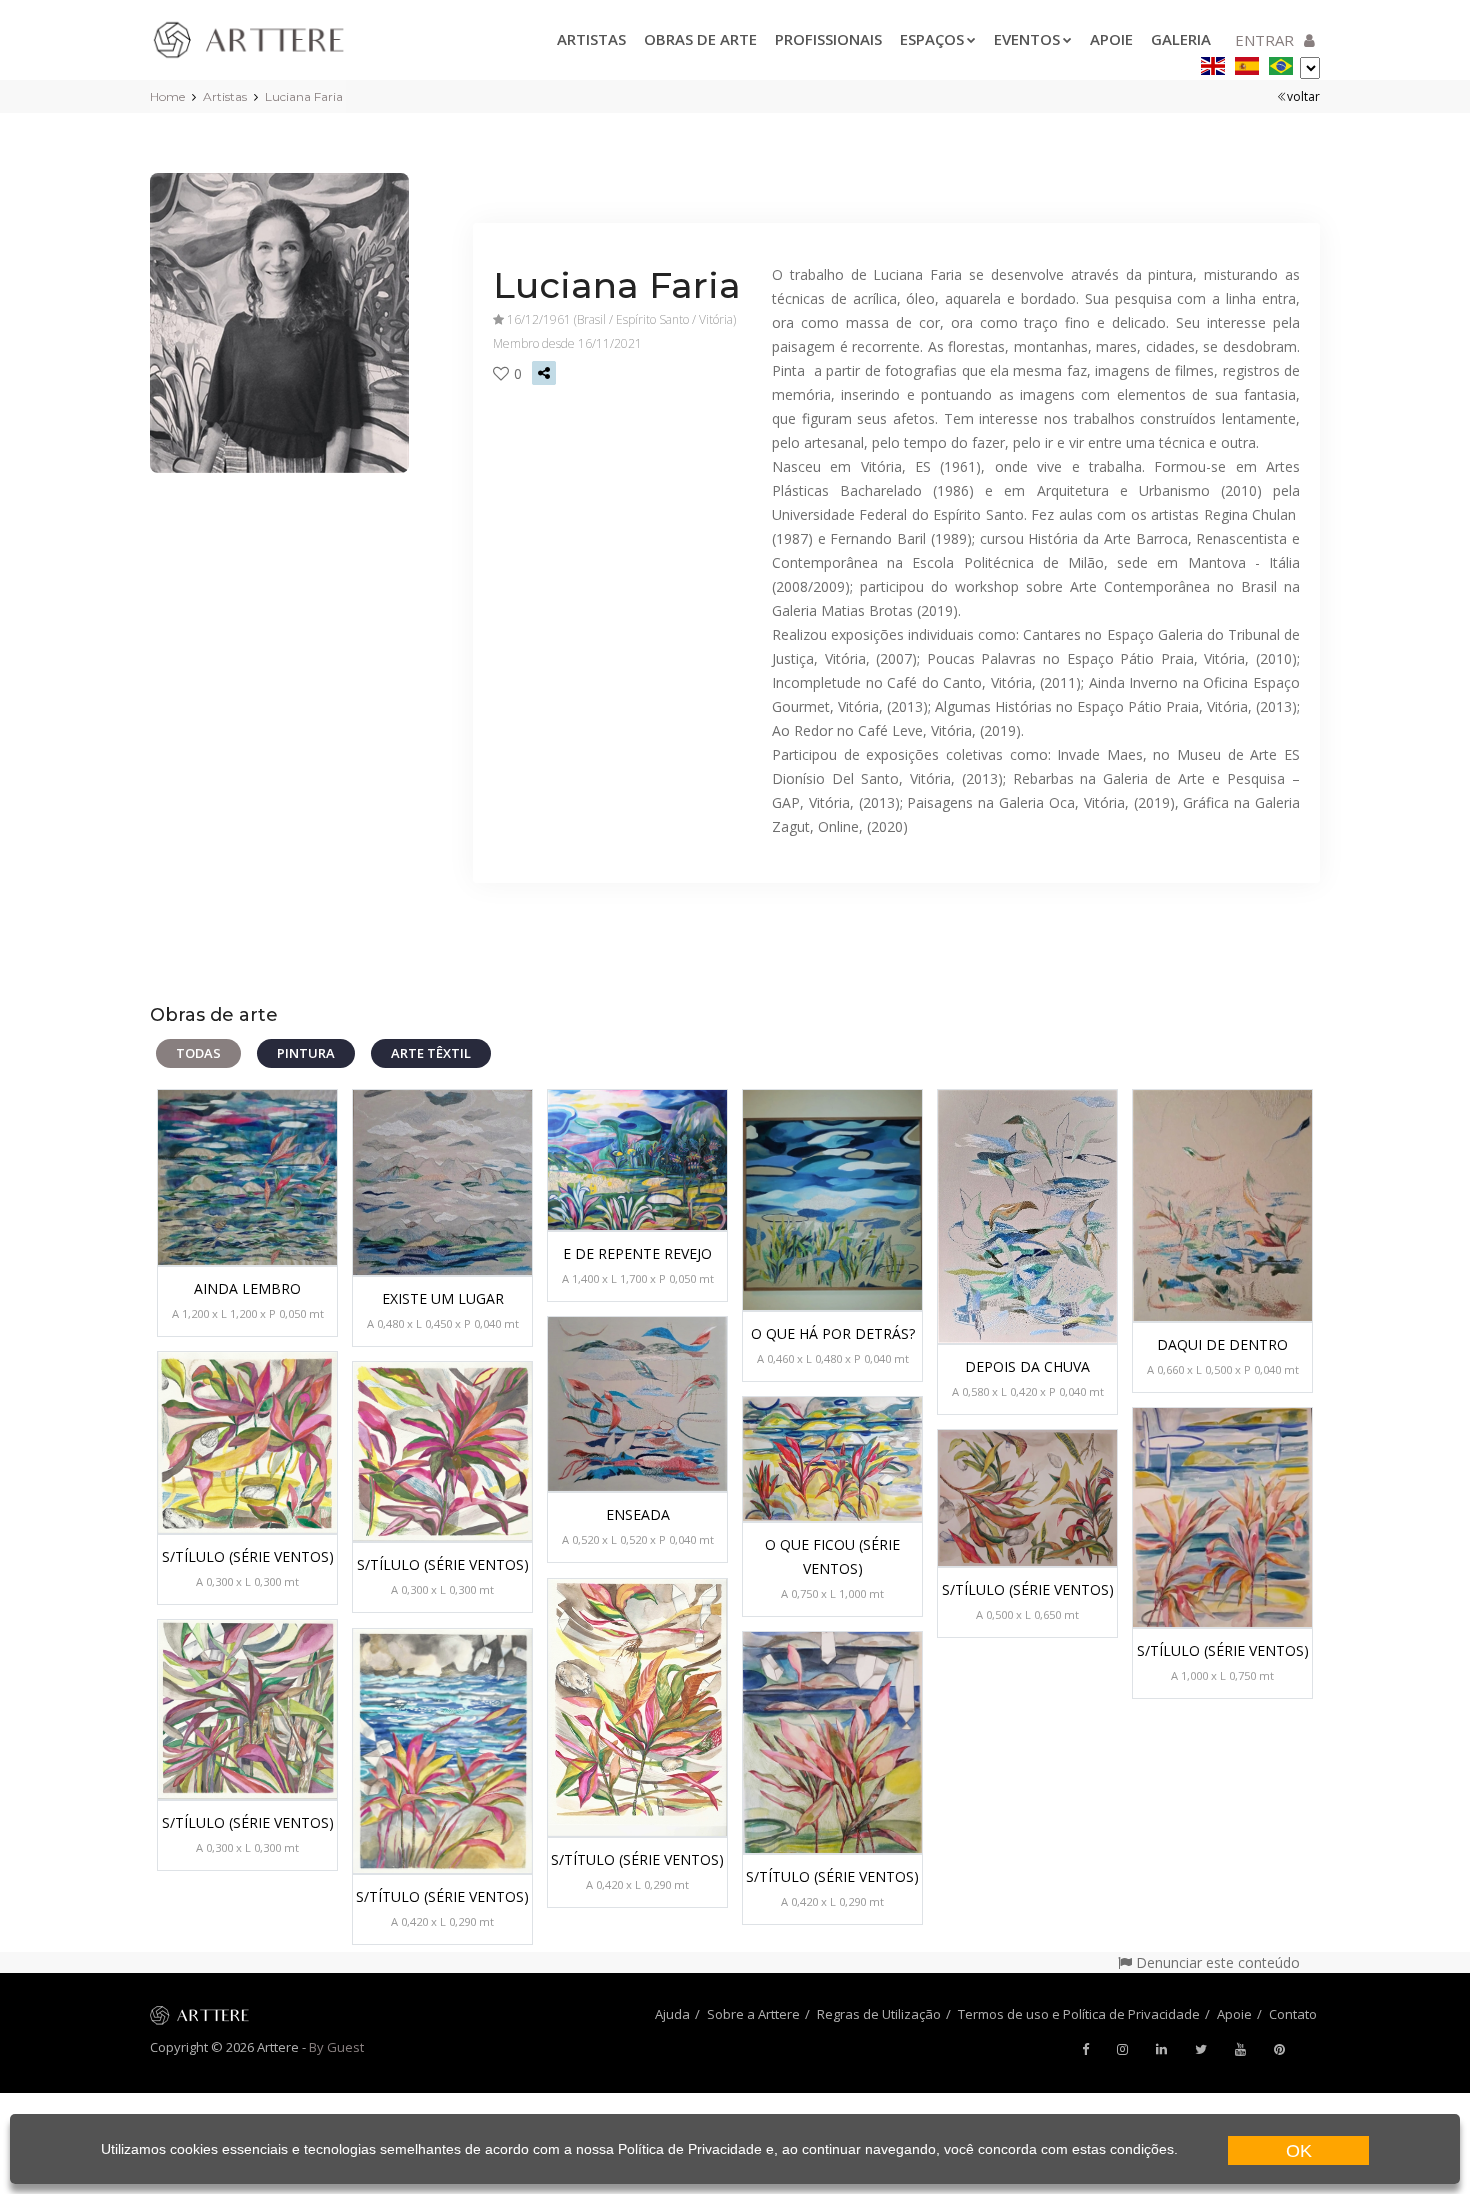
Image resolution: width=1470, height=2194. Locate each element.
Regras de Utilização (879, 2014)
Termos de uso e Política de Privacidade (1079, 2014)
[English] (1213, 62)
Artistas (591, 39)
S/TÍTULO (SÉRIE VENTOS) (637, 1859)
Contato (1293, 2014)
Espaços (932, 39)
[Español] (1247, 62)
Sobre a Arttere (753, 2014)
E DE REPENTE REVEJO (637, 1253)
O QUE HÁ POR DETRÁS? (833, 1333)
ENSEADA (638, 1514)
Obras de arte (700, 39)
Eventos (1027, 39)
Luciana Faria (304, 96)
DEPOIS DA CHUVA (1027, 1366)
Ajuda (672, 2014)
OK (1299, 2151)
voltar (1303, 96)
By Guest (336, 2047)
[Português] (1281, 62)
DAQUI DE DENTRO (1222, 1344)
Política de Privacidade (690, 2149)
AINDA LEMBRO (247, 1288)
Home (167, 96)
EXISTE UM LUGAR (443, 1298)
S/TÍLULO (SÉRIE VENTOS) (248, 1556)
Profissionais (828, 39)
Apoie (1111, 39)
